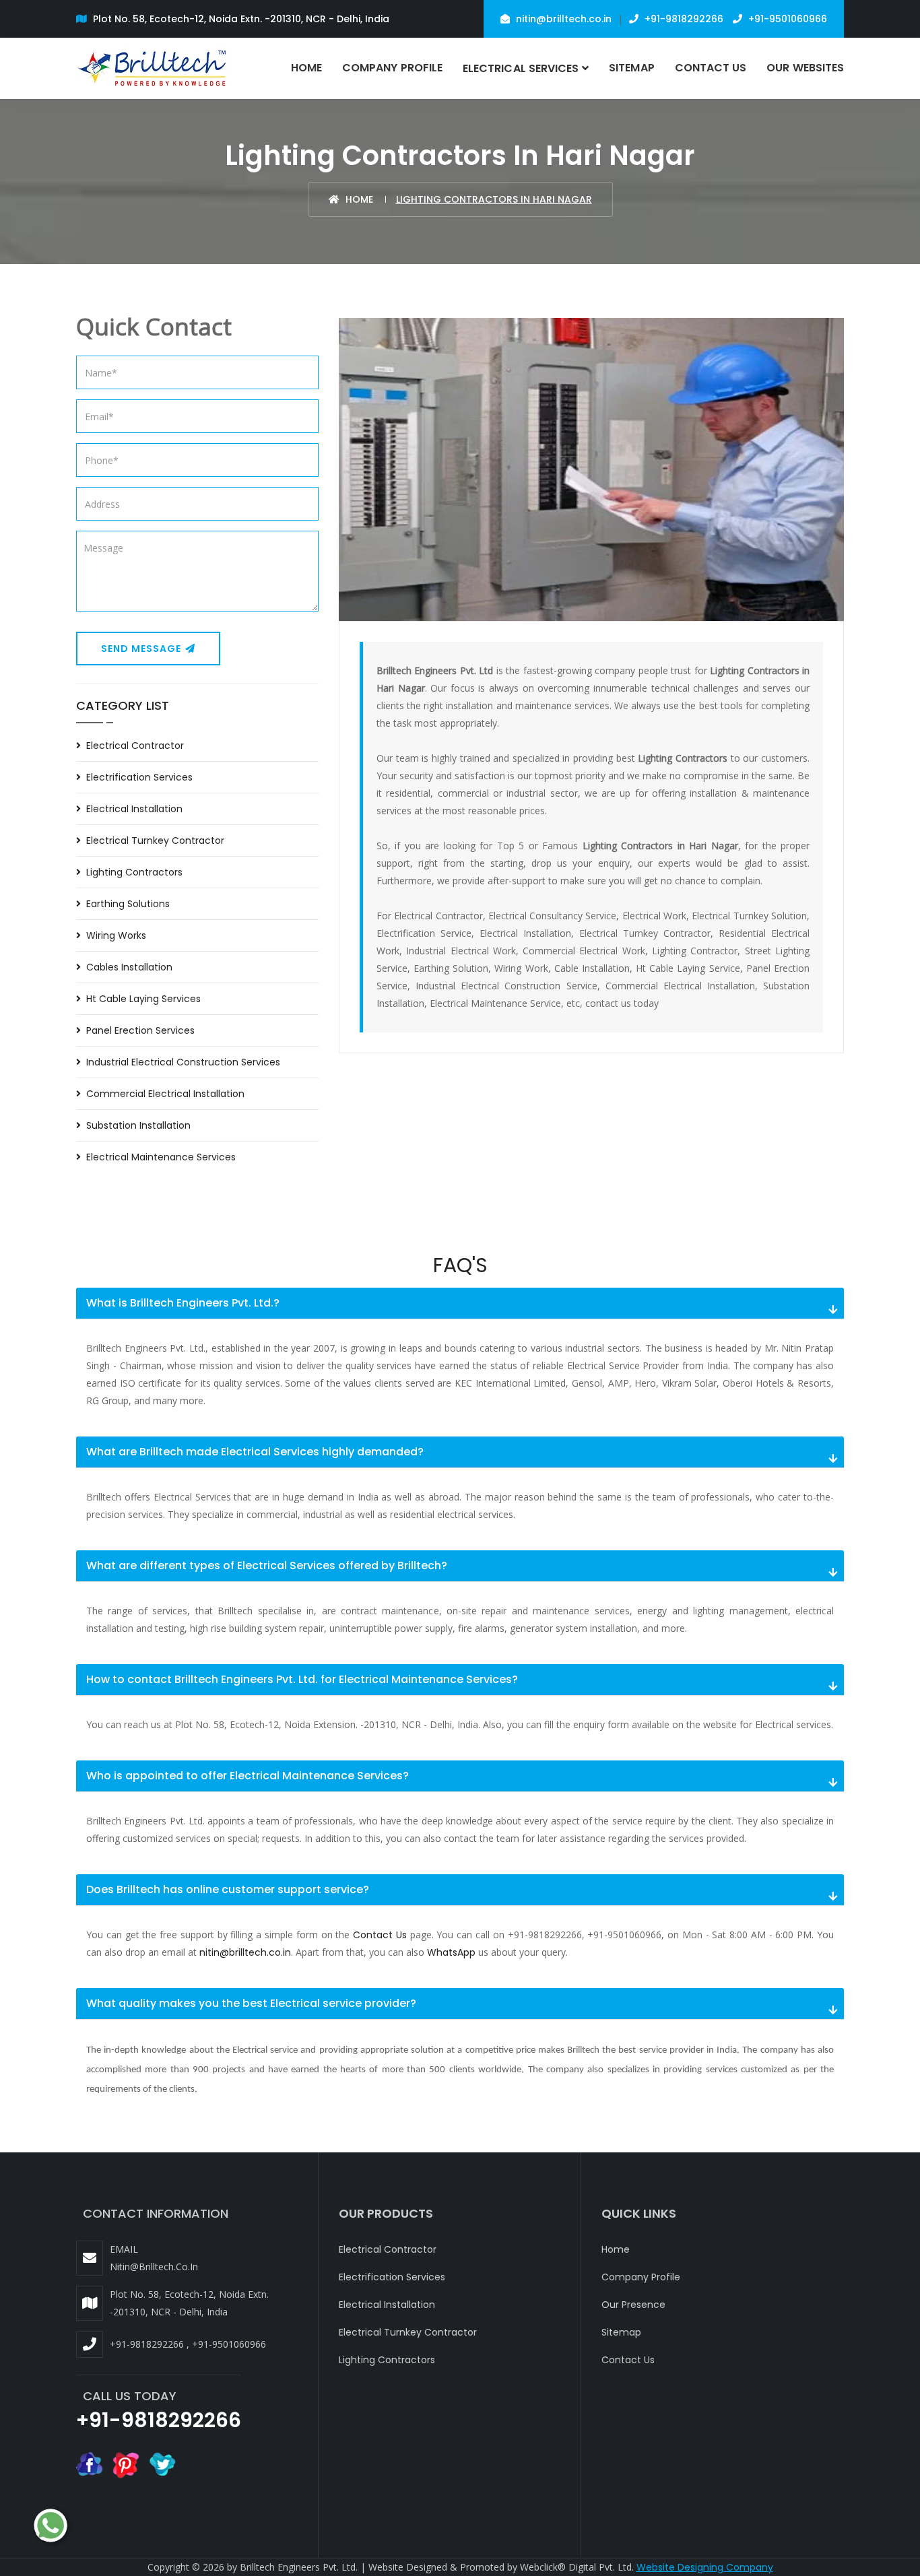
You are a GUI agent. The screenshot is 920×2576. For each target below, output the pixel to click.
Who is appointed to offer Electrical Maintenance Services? (248, 1776)
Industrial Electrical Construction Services (183, 1062)
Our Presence (633, 2305)
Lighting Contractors (134, 872)
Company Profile (392, 68)
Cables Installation (129, 967)
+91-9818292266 (683, 19)
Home (306, 68)
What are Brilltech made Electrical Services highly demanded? (255, 1452)
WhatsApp (451, 1952)
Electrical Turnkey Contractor (155, 840)
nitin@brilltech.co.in (562, 19)
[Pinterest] (126, 2464)
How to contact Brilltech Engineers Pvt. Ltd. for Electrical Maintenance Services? (302, 1679)
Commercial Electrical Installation (165, 1094)
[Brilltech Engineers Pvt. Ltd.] (153, 68)
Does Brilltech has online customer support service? (228, 1889)
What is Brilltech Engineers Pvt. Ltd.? (183, 1303)
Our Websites (805, 68)
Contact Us (711, 68)
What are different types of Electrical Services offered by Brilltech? (267, 1565)
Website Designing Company (705, 2567)
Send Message (142, 649)
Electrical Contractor (135, 746)
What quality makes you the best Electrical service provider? (251, 2003)
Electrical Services (521, 68)
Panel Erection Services (140, 1030)
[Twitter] (162, 2464)
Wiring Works (116, 935)
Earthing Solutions (128, 904)
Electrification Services (139, 777)
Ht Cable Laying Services (143, 999)
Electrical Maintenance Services (161, 1157)
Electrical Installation (134, 809)
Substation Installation (138, 1125)
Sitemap (631, 68)
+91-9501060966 (786, 19)
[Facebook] (90, 2464)
